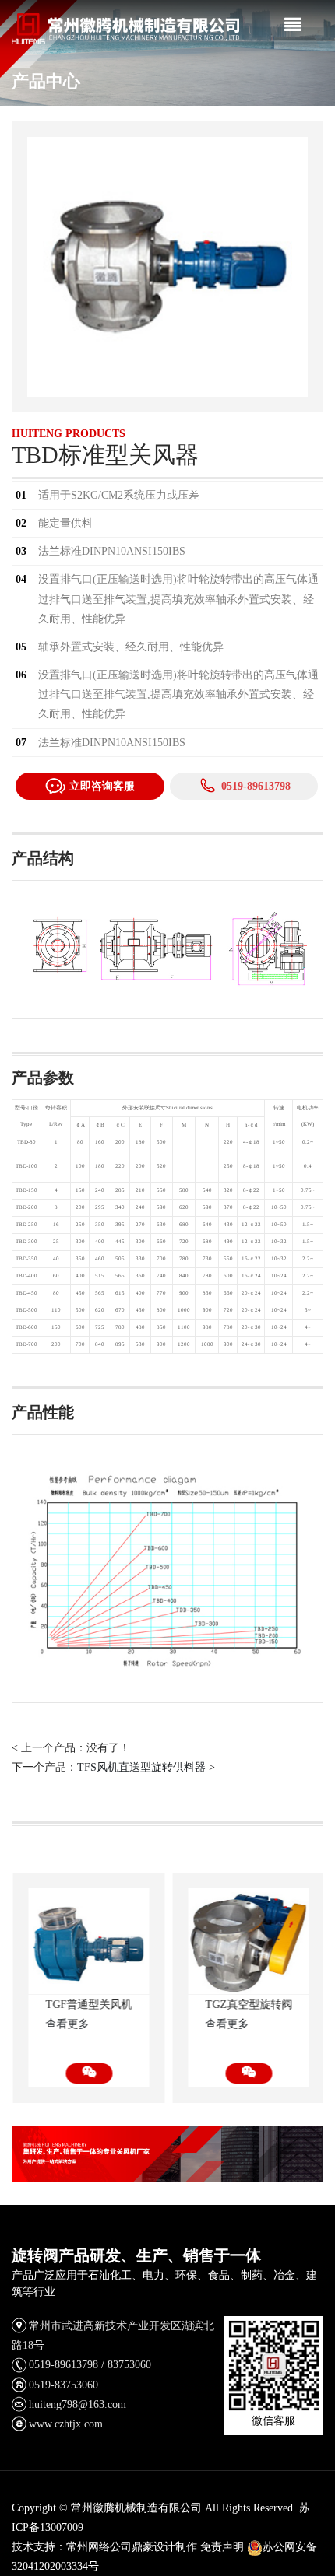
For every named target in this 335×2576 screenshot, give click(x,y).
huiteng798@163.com (78, 2404)
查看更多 (66, 2024)
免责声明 (222, 2547)
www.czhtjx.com (66, 2424)
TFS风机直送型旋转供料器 (141, 1767)
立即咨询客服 (102, 786)
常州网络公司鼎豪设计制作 (132, 2547)
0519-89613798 (256, 786)
